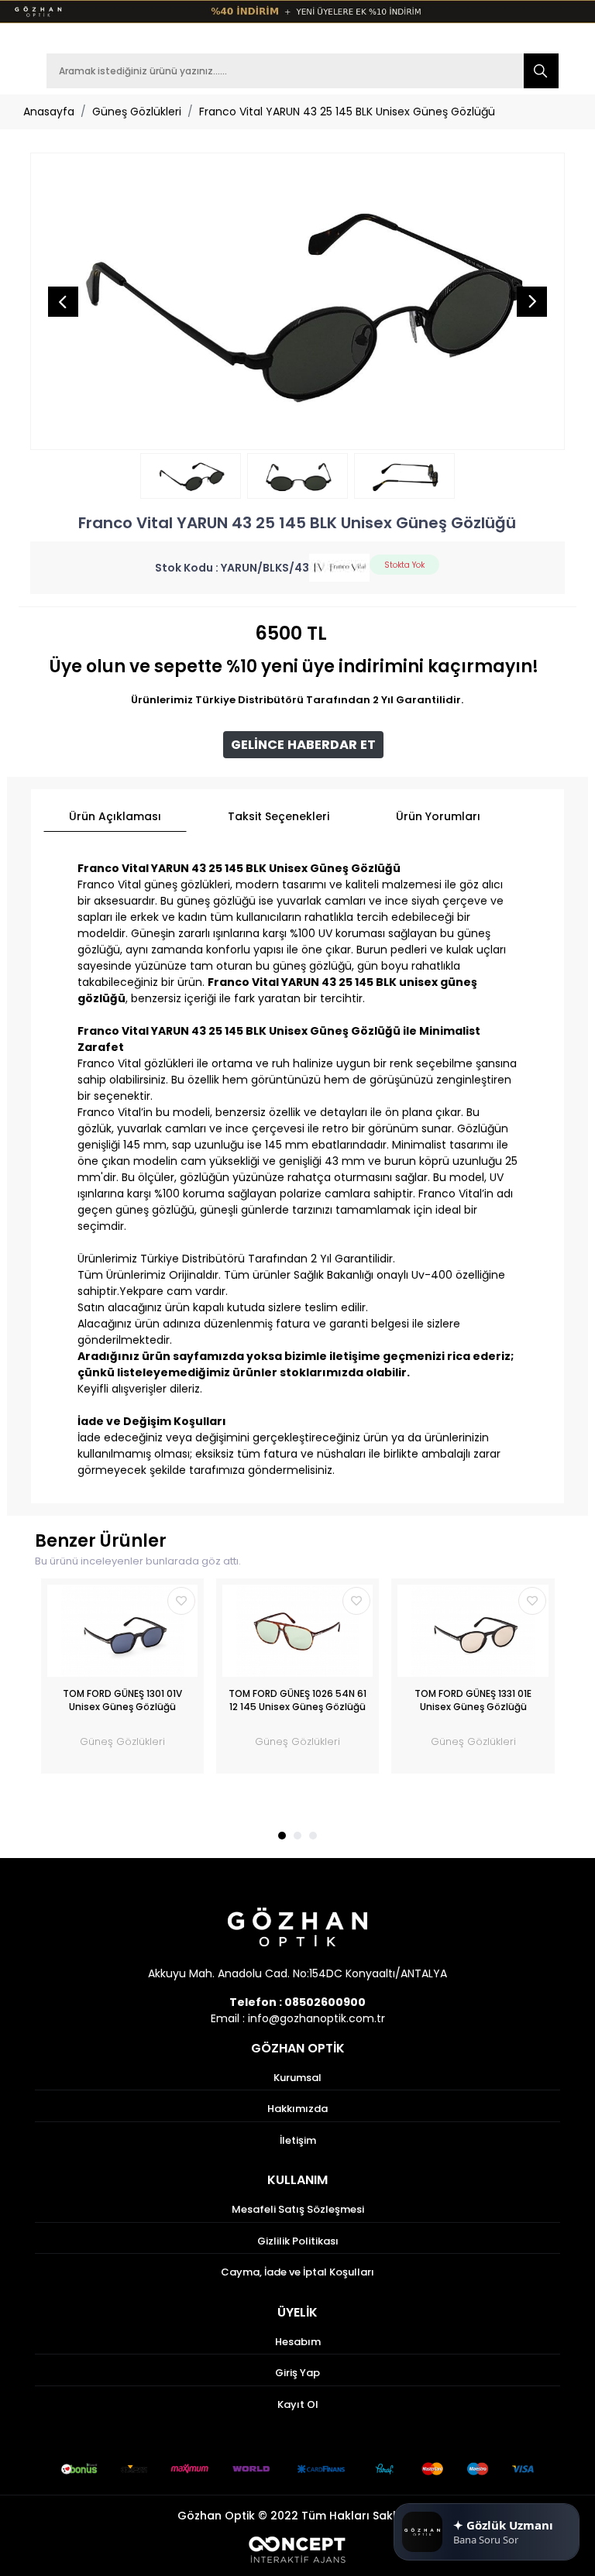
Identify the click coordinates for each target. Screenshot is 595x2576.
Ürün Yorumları (438, 816)
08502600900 (325, 2002)
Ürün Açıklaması (115, 816)
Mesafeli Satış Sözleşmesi (298, 2209)
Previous (63, 301)
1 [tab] (282, 1836)
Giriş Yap (297, 2373)
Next (532, 301)
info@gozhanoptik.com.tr (316, 2018)
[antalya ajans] (297, 2549)
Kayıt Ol (298, 2404)
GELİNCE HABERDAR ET (303, 745)
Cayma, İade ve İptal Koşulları (297, 2272)
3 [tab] (313, 1836)
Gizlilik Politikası (298, 2241)
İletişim (298, 2140)
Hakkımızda (297, 2109)
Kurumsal (297, 2078)
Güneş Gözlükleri (137, 112)
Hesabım (298, 2342)
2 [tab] (297, 1836)
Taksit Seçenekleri (279, 816)
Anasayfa (49, 112)
